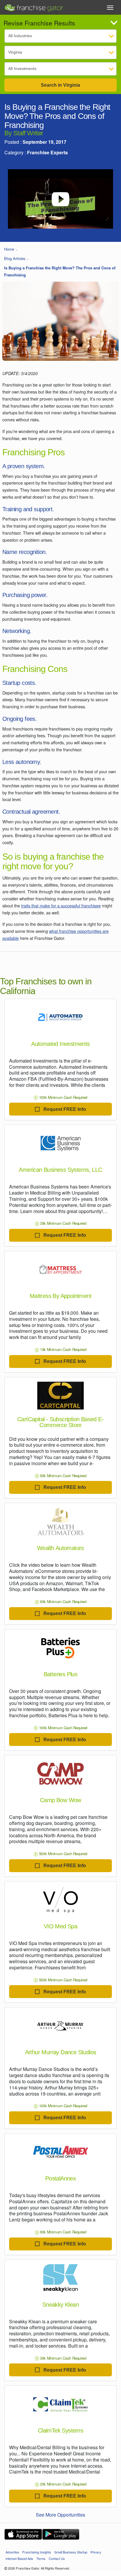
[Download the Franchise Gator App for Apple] (23, 2534)
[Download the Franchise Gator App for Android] (61, 2534)
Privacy (96, 2552)
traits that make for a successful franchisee (61, 905)
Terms (41, 2558)
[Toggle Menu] (110, 8)
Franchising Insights (37, 2552)
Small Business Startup (71, 2552)
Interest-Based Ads (19, 2558)
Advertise (12, 2552)
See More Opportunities (60, 2515)
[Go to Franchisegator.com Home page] (34, 6)
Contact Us (57, 2558)
